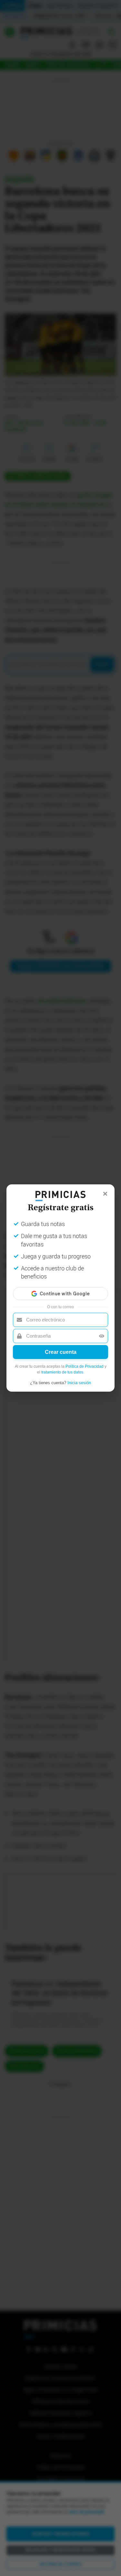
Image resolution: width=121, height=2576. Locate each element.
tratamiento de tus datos (62, 1372)
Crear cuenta (61, 1352)
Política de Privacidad (85, 1366)
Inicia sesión (79, 1383)
